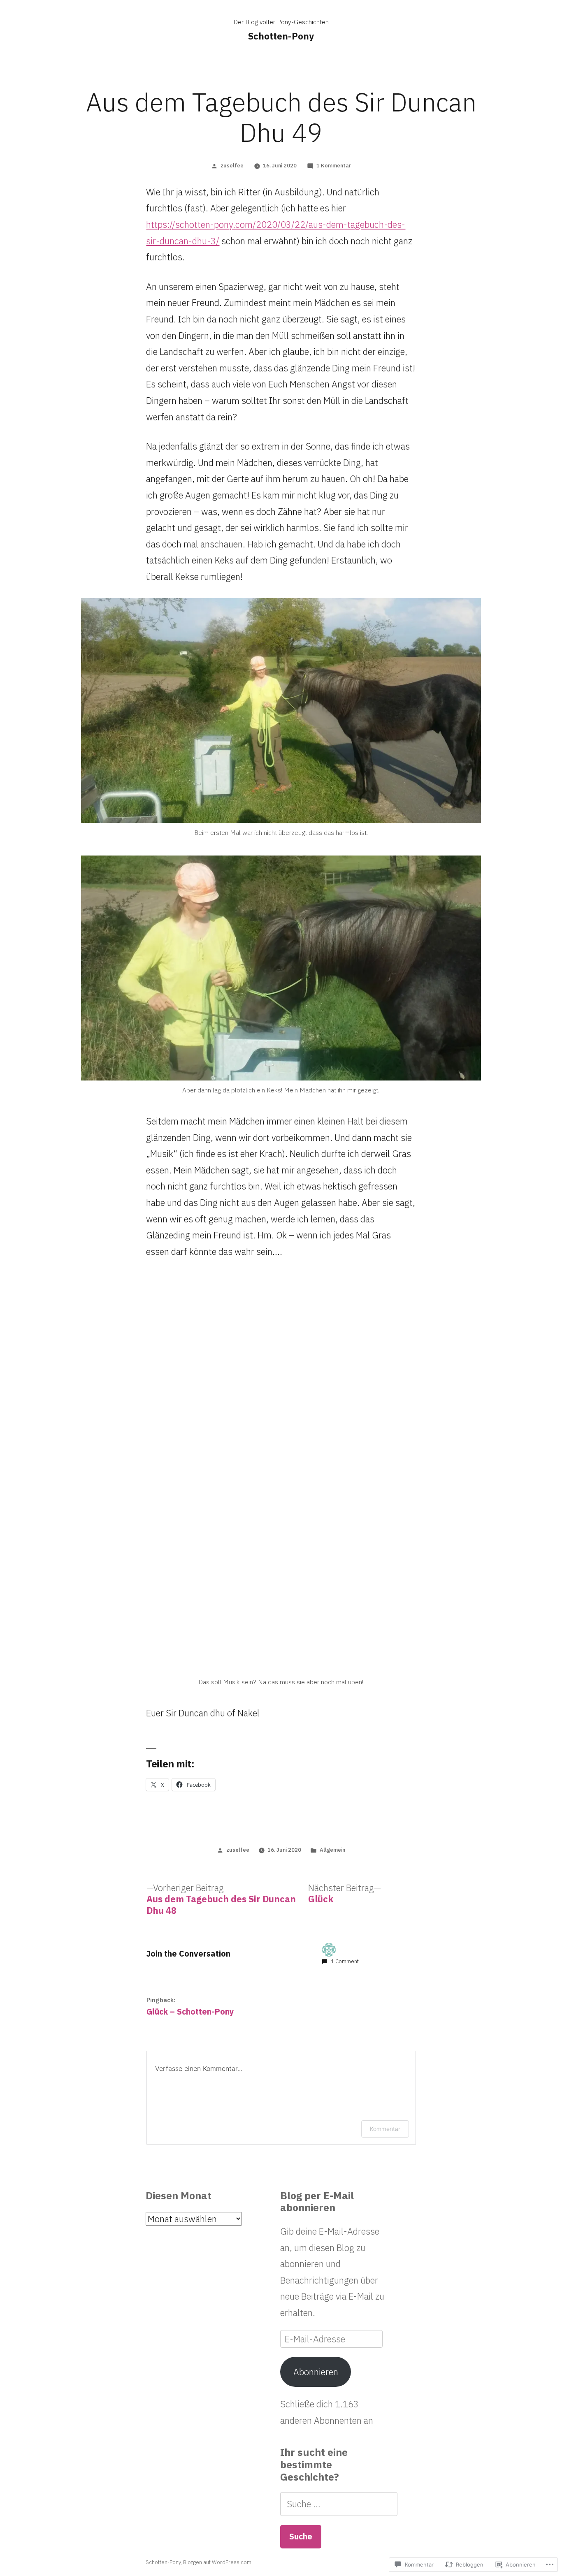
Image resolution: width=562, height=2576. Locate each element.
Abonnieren (316, 2372)
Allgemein (332, 1850)
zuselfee (232, 166)
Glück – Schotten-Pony (190, 2011)
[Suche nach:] (339, 2504)
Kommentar (385, 2129)
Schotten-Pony (281, 36)
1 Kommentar (334, 166)
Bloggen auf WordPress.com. (218, 2562)
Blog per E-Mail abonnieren (317, 2202)
